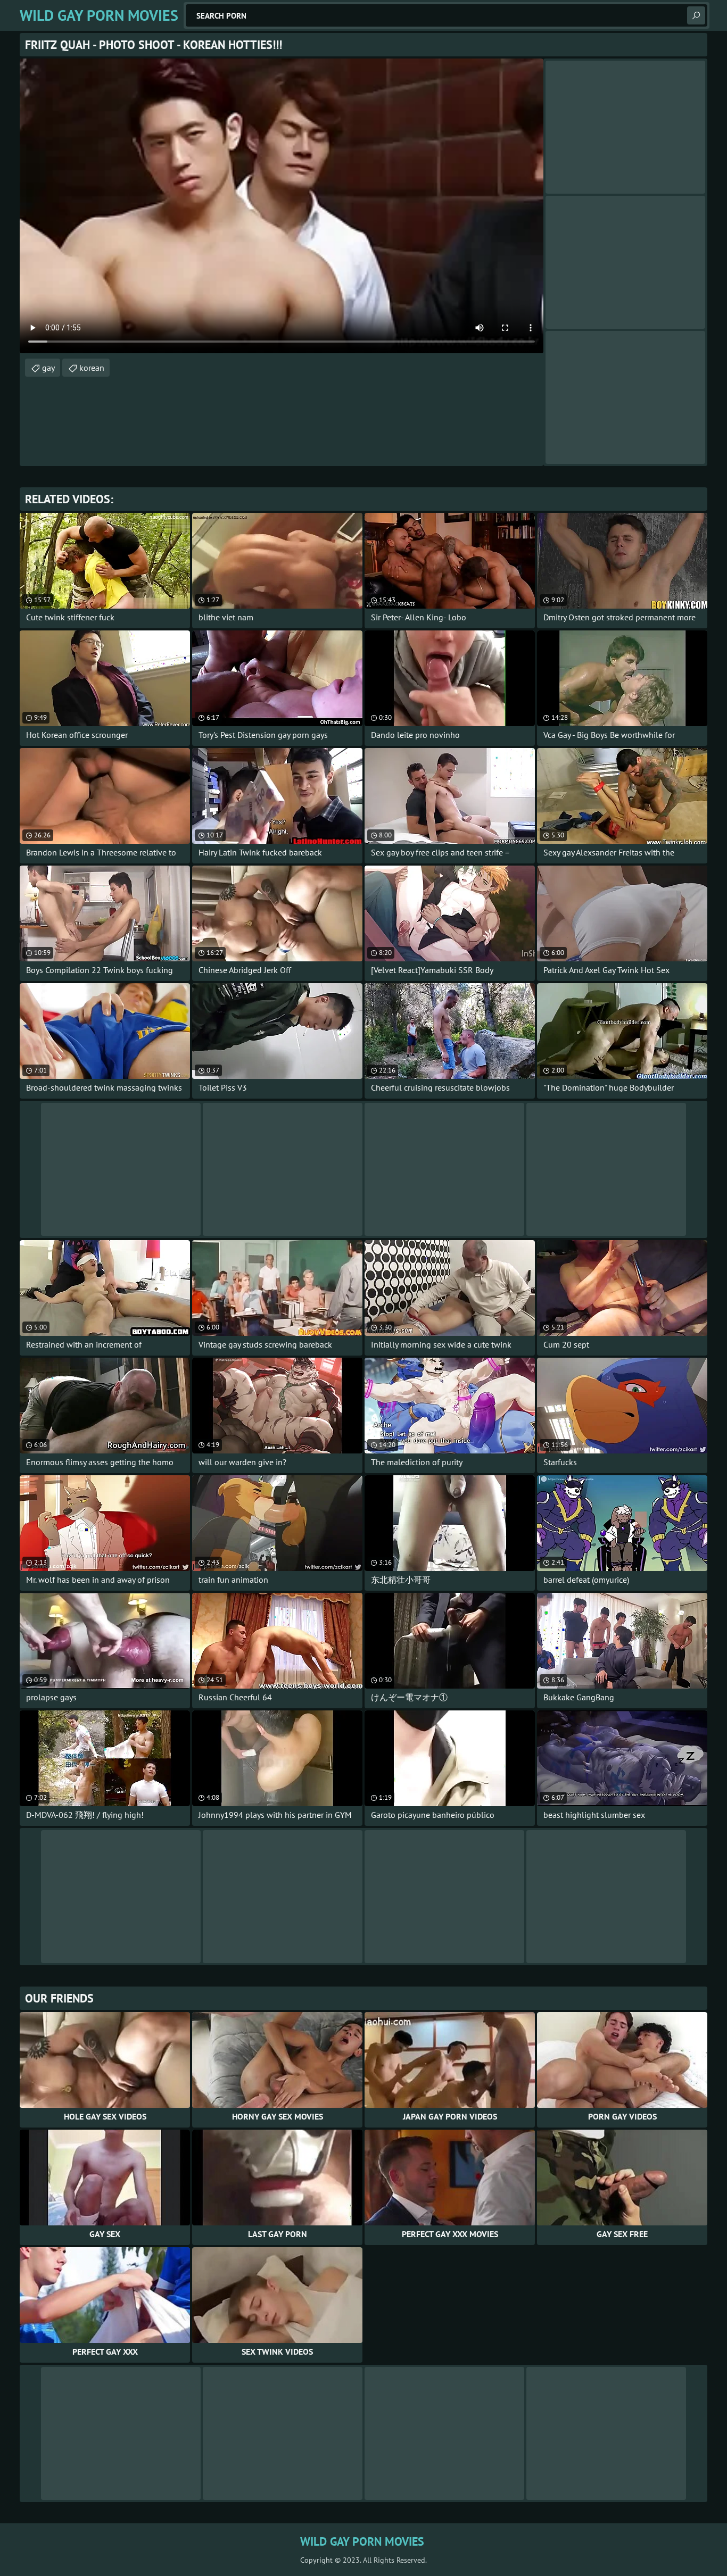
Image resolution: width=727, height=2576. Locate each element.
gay (48, 368)
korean (92, 368)
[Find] (696, 15)
